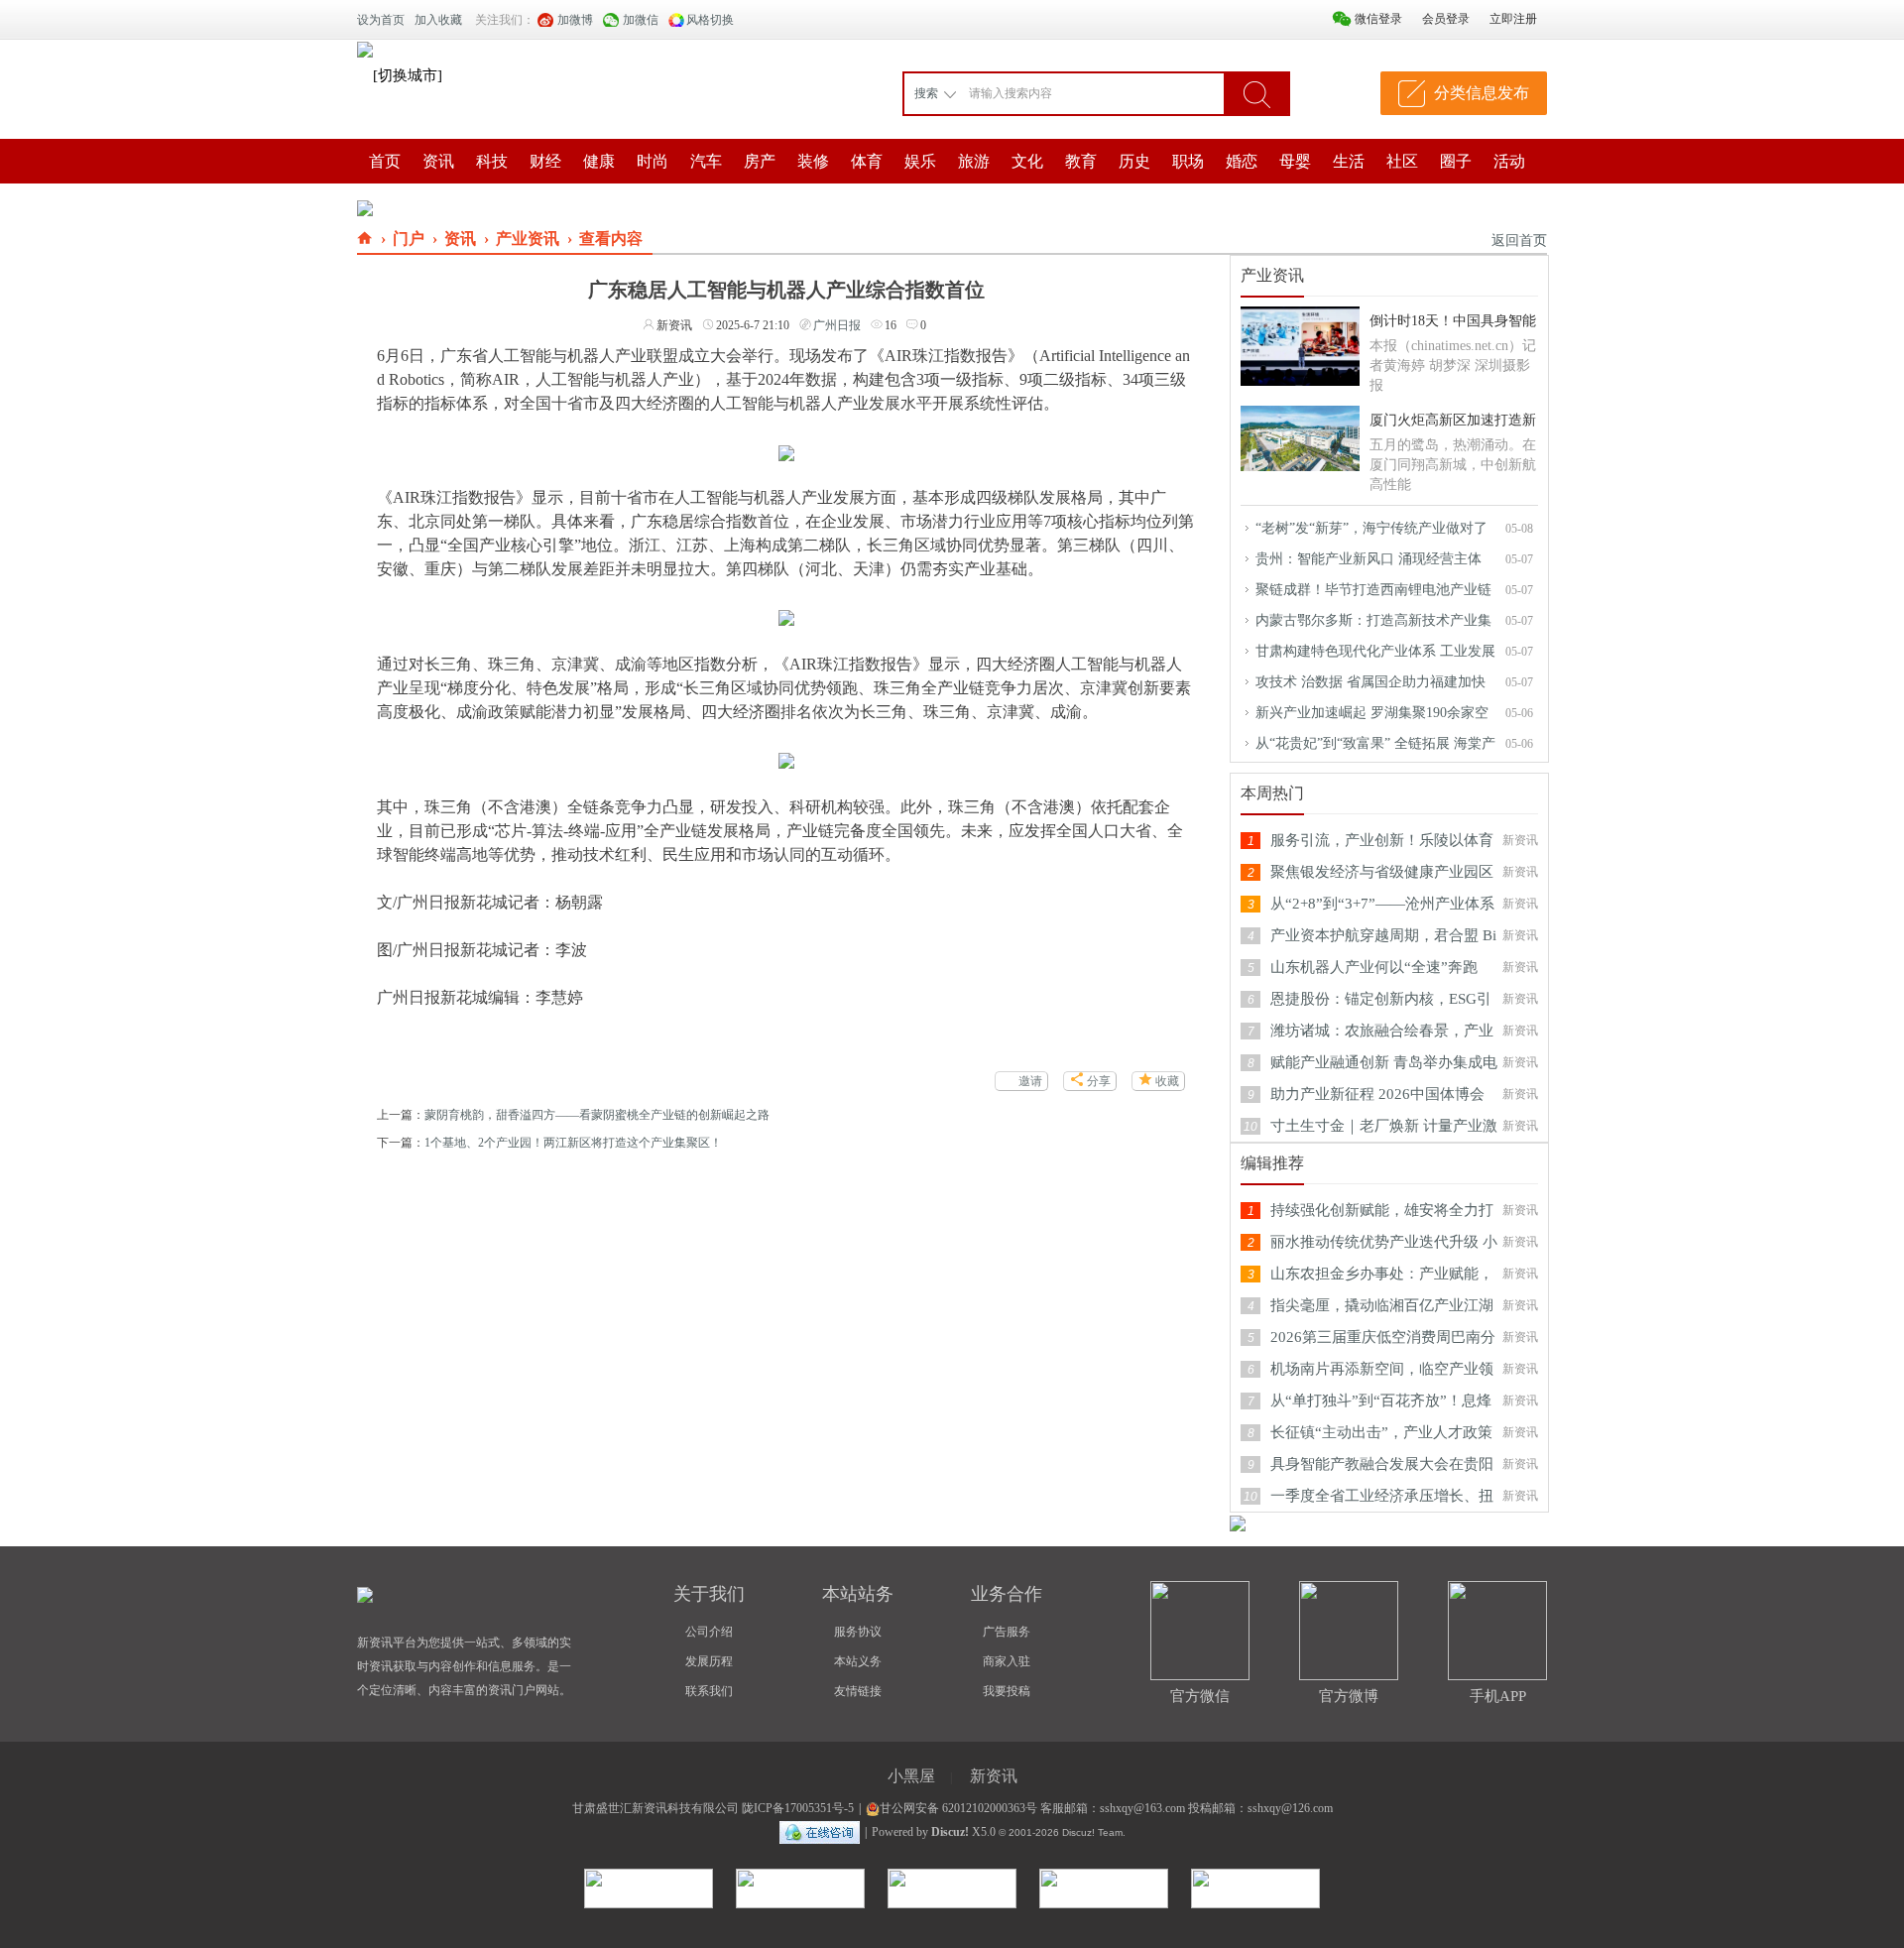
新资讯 (994, 1776)
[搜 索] (1256, 93)
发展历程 (709, 1661)
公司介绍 (709, 1632)
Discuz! (950, 1832)
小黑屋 (911, 1776)
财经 (545, 161)
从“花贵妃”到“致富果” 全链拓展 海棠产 (1375, 743)
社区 (1402, 161)
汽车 (706, 161)
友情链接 (858, 1691)
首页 (385, 161)
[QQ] (820, 1832)
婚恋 (1242, 161)
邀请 (1030, 1081)
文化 (1027, 161)
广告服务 (1007, 1632)
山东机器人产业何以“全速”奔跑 (1374, 967)
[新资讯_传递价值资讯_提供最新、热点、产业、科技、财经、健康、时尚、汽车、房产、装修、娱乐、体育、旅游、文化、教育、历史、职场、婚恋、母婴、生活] (365, 49)
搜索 (926, 93)
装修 (813, 161)
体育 (867, 161)
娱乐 (920, 161)
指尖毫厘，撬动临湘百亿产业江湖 (1382, 1305)
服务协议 (858, 1632)
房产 (760, 161)
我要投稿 (1007, 1691)
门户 (409, 239)
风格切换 (710, 20)
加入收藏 (438, 20)
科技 (492, 161)
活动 (1509, 161)
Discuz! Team (1092, 1832)
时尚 (653, 161)
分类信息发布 (1482, 93)
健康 (599, 161)
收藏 (1167, 1081)
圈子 (1456, 161)
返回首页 (1519, 241)
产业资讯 (528, 239)
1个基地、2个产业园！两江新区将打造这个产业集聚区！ (573, 1143)
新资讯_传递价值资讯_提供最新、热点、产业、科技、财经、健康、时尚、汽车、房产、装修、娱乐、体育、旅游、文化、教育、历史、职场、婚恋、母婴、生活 (365, 239)
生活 (1349, 161)
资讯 (438, 161)
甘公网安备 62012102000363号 (958, 1808)
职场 (1188, 161)
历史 (1134, 161)
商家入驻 (1007, 1661)
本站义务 (858, 1661)
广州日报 (837, 325)
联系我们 (709, 1691)
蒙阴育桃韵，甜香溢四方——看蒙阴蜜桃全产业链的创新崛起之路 (597, 1115)
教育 (1081, 161)
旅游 (974, 161)
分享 (1099, 1081)
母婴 (1295, 161)
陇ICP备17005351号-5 (798, 1808)
